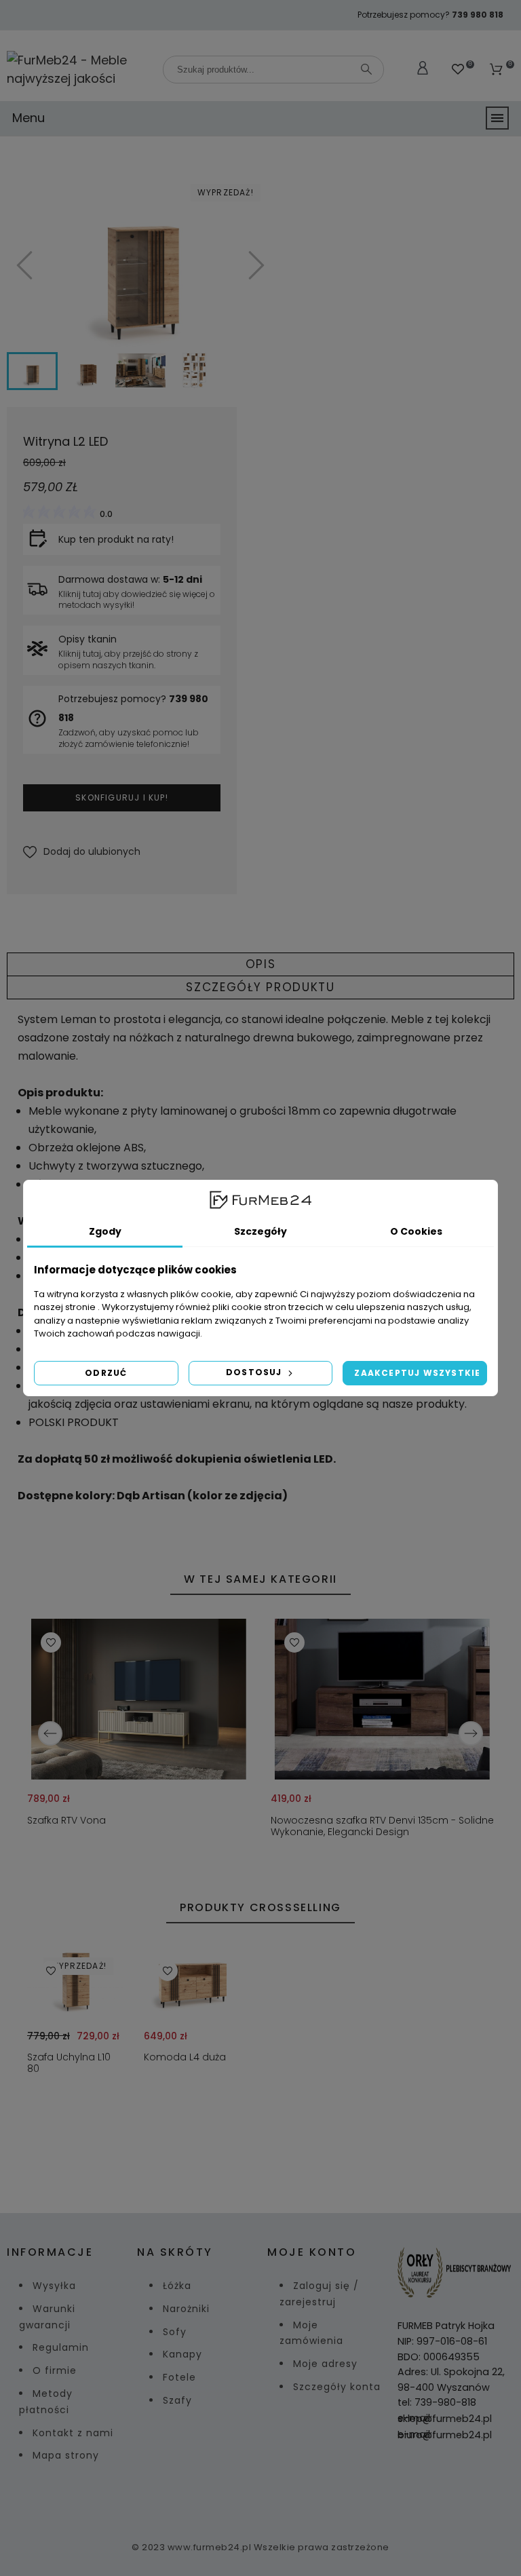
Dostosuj (255, 1372)
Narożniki (186, 2309)
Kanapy (182, 2354)
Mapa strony (66, 2455)
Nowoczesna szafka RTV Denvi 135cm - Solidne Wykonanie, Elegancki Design (382, 1826)
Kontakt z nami (73, 2433)
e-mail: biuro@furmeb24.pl (445, 2435)
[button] (82, 852)
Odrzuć (106, 1373)
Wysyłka (54, 2286)
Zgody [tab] (105, 1231)
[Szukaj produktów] (366, 69)
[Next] (471, 1733)
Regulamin (61, 2347)
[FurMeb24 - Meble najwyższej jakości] (78, 69)
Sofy (175, 2332)
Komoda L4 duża (185, 2057)
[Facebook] (244, 2494)
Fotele (179, 2377)
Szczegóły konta (337, 2387)
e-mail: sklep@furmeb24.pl (445, 2418)
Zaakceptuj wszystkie (417, 1373)
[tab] (260, 964)
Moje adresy (325, 2364)
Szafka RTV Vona (66, 1820)
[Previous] (50, 1733)
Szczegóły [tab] (260, 1231)
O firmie (55, 2370)
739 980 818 (478, 15)
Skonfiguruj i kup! (122, 797)
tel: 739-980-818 (437, 2402)
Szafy (177, 2400)
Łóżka (177, 2286)
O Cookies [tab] (416, 1231)
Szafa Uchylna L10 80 (69, 2063)
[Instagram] (277, 2494)
